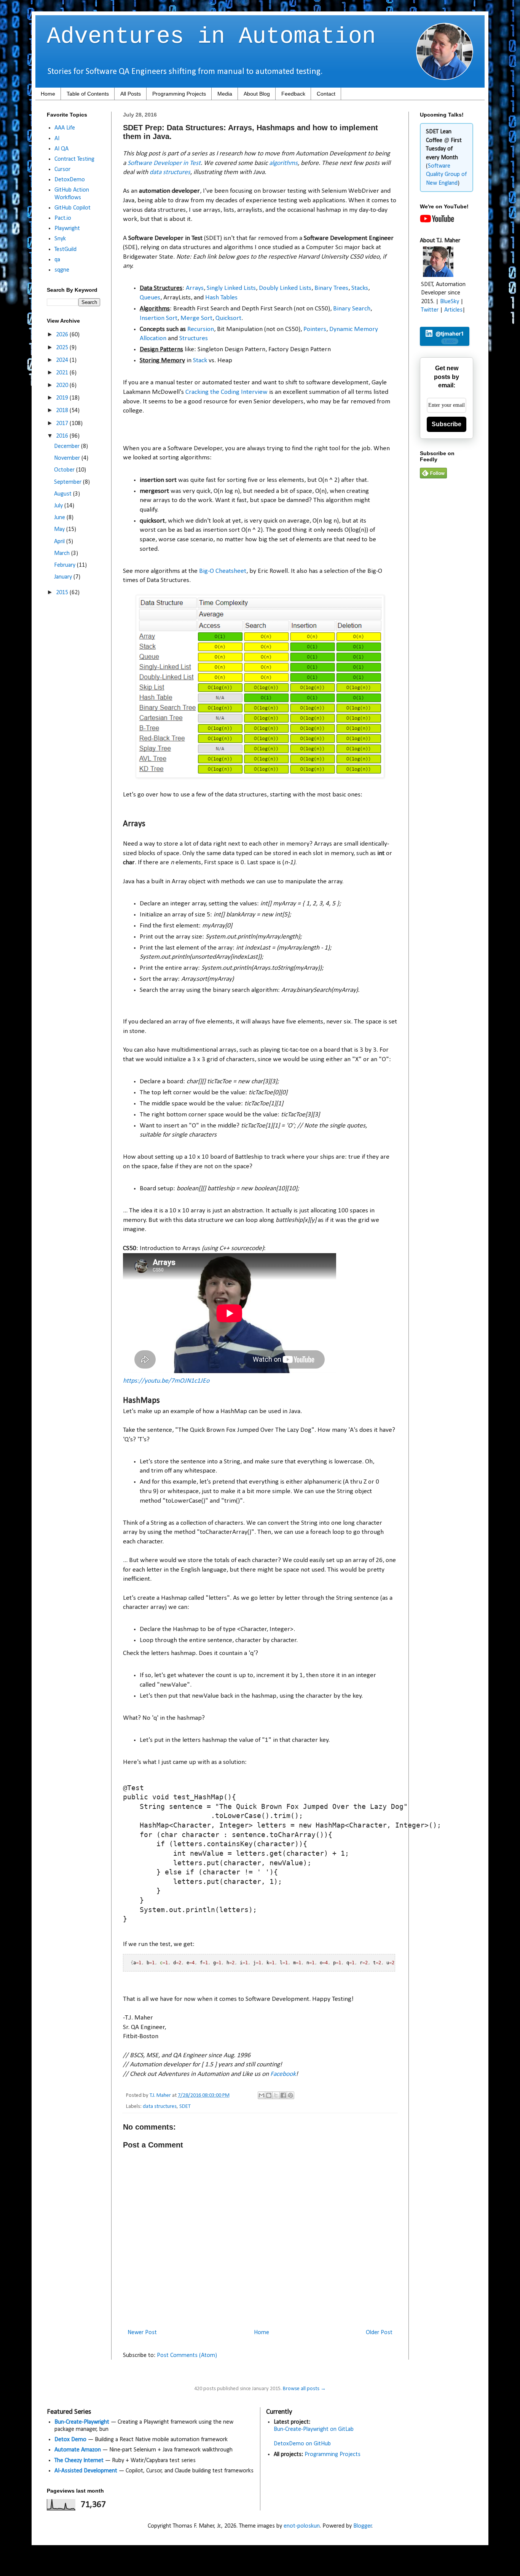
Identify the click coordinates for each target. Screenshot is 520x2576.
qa (57, 260)
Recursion (201, 329)
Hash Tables (221, 298)
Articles (453, 310)
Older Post (379, 2333)
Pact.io (63, 218)
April (60, 542)
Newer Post (142, 2333)
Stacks (360, 288)
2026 (63, 335)
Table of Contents (88, 94)
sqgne (62, 270)
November (68, 458)
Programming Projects (179, 94)
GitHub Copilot (73, 208)
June (60, 518)
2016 (63, 436)
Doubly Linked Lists (285, 288)
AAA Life (65, 128)
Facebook (283, 2074)
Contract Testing (74, 159)
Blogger (363, 2526)
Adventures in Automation (211, 37)
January (64, 577)
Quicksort (228, 318)
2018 (63, 411)
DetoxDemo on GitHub (302, 2444)
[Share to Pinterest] (290, 2095)
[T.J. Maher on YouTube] (437, 221)
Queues (150, 298)
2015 (63, 593)
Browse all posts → (304, 2389)
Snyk (60, 239)
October (65, 470)
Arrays (195, 288)
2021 (63, 373)
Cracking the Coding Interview (227, 392)
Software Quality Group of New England (446, 175)
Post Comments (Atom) (187, 2355)
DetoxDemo (70, 180)
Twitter (430, 310)
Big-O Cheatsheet (223, 571)
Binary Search (352, 309)
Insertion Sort (159, 318)
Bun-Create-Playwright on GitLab (314, 2429)
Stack (200, 361)
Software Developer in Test (164, 163)
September (69, 482)
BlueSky (450, 302)
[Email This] (262, 2095)
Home (48, 94)
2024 (63, 360)
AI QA (61, 149)
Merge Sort (196, 318)
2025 (63, 348)
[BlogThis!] (269, 2095)
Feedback (293, 94)
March (63, 553)
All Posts (131, 94)
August (64, 494)
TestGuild (65, 249)
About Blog (257, 94)
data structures (170, 172)
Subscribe (447, 424)
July (59, 506)
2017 (63, 424)
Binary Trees (331, 288)
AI (57, 139)
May (60, 529)
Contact (326, 94)
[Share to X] (276, 2095)
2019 (63, 398)
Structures (194, 338)
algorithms (283, 163)
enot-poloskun (302, 2526)
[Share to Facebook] (283, 2095)
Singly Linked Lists (231, 288)
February (65, 565)
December (68, 446)
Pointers (315, 329)
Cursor (62, 169)
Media (225, 94)
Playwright (67, 229)
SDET (185, 2107)
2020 (63, 385)
